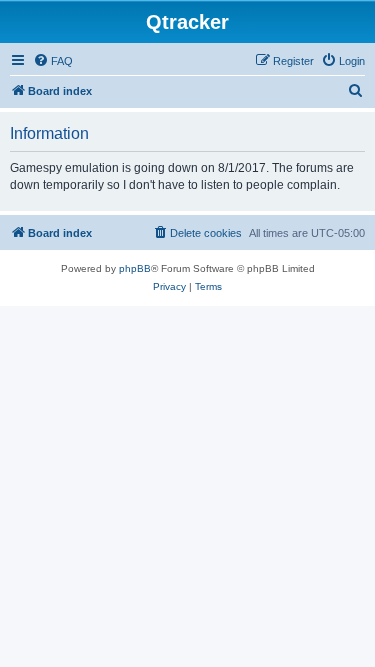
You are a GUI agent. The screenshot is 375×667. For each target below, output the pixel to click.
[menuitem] (53, 61)
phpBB (135, 268)
